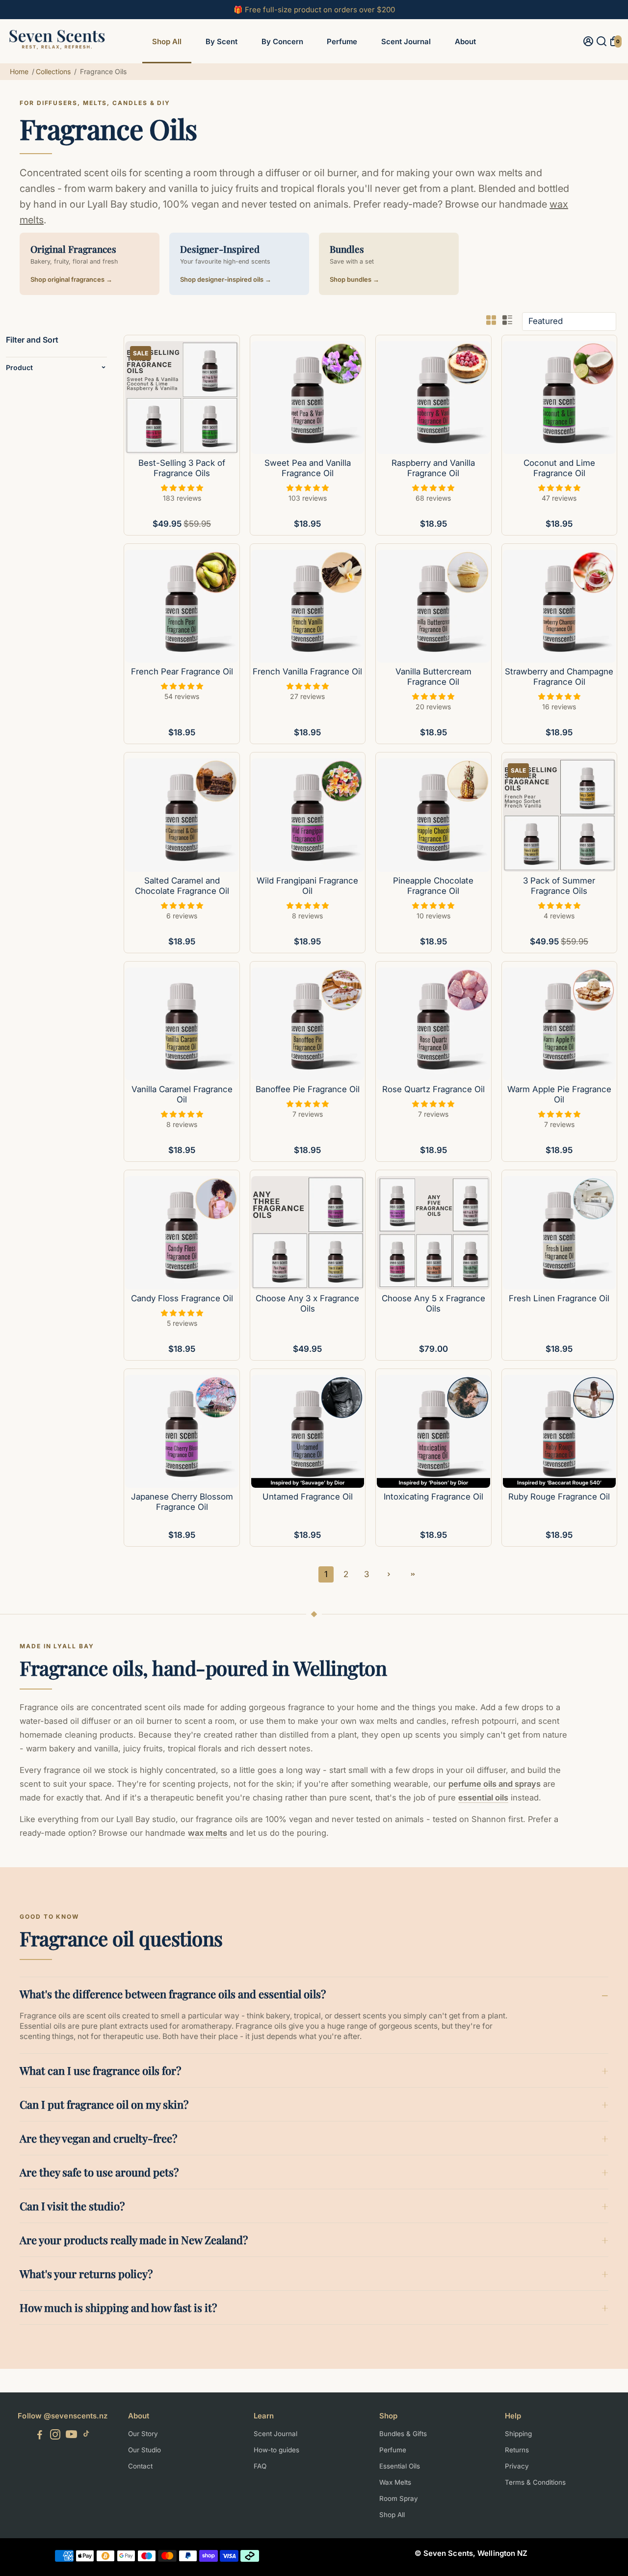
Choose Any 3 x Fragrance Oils (307, 1303)
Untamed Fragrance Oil (308, 1497)
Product (19, 367)
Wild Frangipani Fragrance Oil (307, 886)
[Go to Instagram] (55, 2436)
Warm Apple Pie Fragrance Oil (559, 1094)
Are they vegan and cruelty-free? (98, 2138)
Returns (517, 2450)
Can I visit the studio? (72, 2206)
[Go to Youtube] (71, 2436)
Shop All (167, 41)
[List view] (507, 320)
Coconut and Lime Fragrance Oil (559, 468)
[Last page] (413, 1574)
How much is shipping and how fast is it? (118, 2308)
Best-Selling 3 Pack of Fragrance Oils (182, 468)
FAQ (260, 2466)
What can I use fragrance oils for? (100, 2070)
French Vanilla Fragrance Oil (307, 671)
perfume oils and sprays (495, 1784)
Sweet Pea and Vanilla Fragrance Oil (308, 468)
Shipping (518, 2434)
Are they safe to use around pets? (99, 2172)
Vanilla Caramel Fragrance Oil (182, 1094)
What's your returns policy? (86, 2274)
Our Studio (144, 2450)
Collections (53, 71)
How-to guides (276, 2450)
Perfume (342, 41)
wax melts (208, 1833)
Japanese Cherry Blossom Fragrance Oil (182, 1502)
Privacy (517, 2466)
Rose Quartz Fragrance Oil (433, 1089)
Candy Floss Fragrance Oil (182, 1298)
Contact (140, 2466)
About (465, 41)
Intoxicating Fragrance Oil (433, 1497)
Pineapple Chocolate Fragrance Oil (433, 886)
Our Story (143, 2434)
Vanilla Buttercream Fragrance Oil (433, 677)
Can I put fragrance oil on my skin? (104, 2104)
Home (19, 71)
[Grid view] (491, 320)
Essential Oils (400, 2466)
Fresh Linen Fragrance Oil (559, 1298)
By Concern (282, 41)
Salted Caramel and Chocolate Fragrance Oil (182, 886)
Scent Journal (406, 41)
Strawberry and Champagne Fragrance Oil (559, 677)
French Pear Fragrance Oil (182, 671)
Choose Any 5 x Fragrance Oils (433, 1303)
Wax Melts (395, 2482)
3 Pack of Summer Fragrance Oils (559, 886)
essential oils (483, 1798)
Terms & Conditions (535, 2482)
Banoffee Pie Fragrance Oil (308, 1089)
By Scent (222, 41)
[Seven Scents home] (57, 53)
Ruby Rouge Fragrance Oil (559, 1497)
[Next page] (389, 1574)
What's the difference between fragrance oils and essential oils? (173, 1994)
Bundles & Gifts (403, 2434)
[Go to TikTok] (86, 2436)
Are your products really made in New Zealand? (134, 2240)
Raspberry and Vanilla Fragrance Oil (433, 468)
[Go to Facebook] (40, 2436)
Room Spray (399, 2498)
